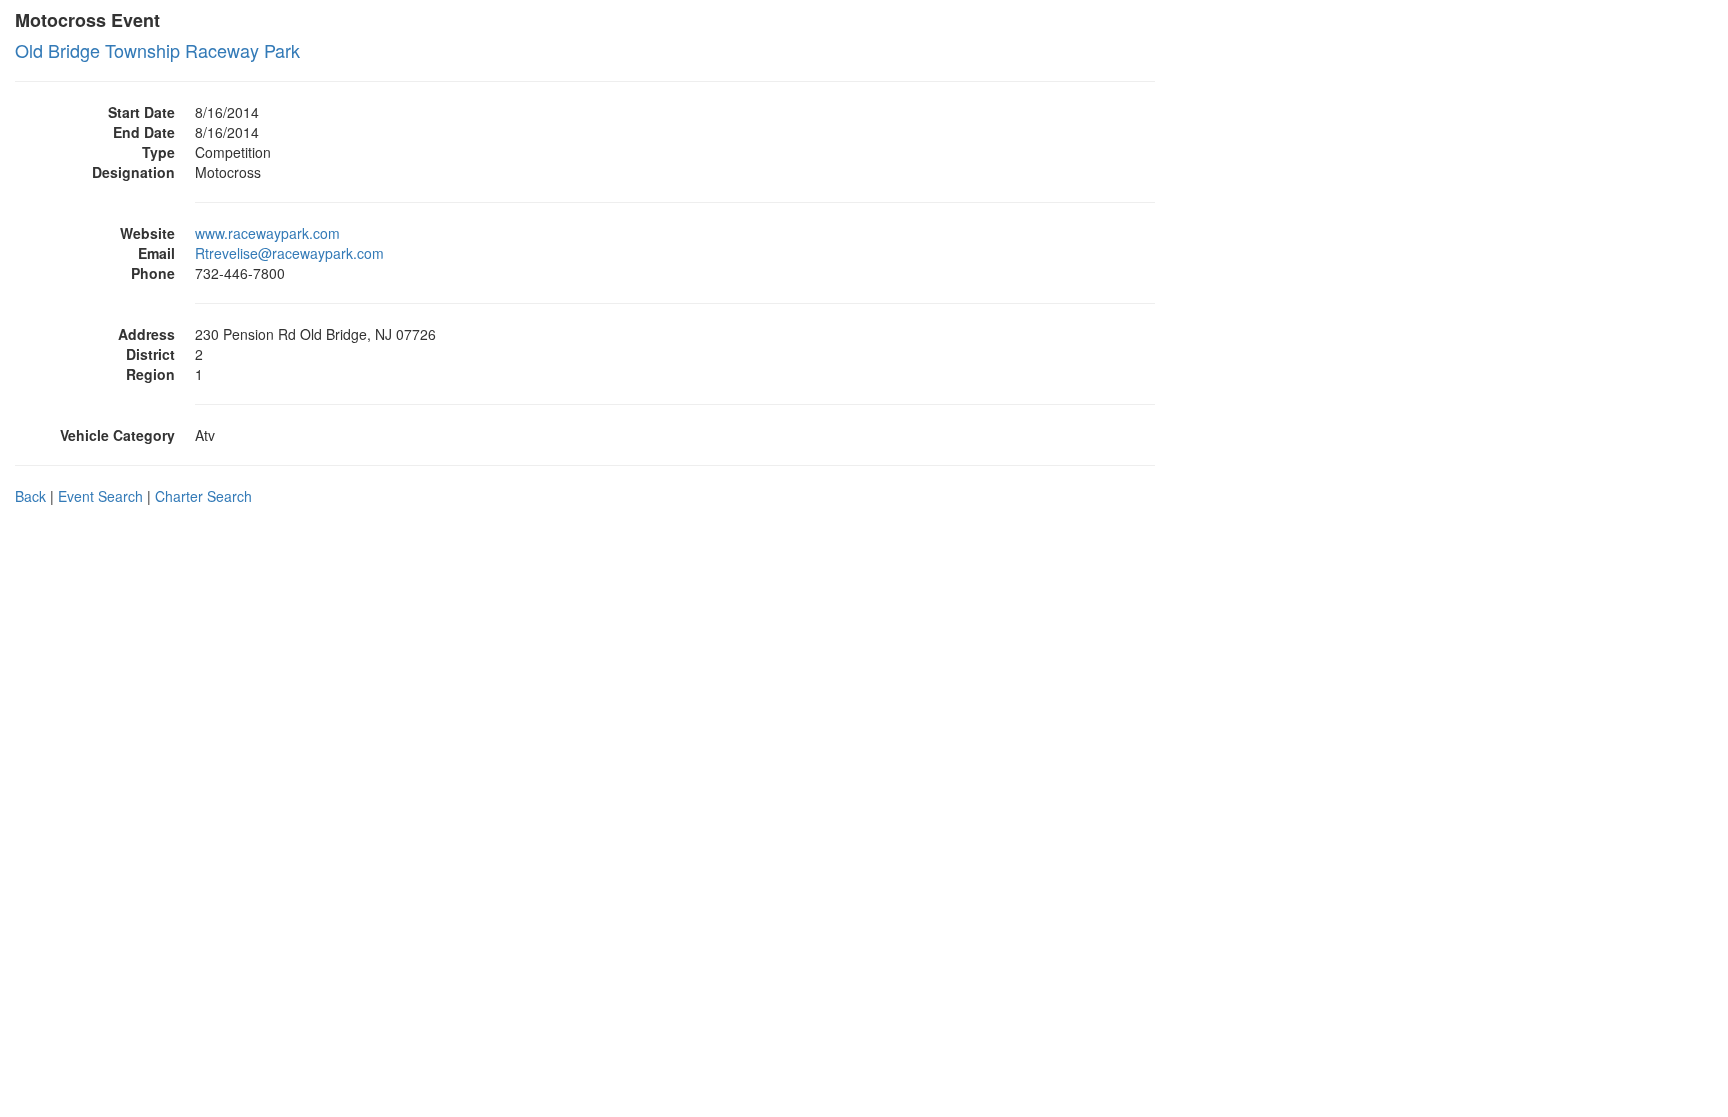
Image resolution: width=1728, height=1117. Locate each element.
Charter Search (203, 496)
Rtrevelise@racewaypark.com (289, 253)
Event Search (100, 496)
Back (30, 496)
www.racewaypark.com (267, 233)
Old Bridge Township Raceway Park (157, 50)
